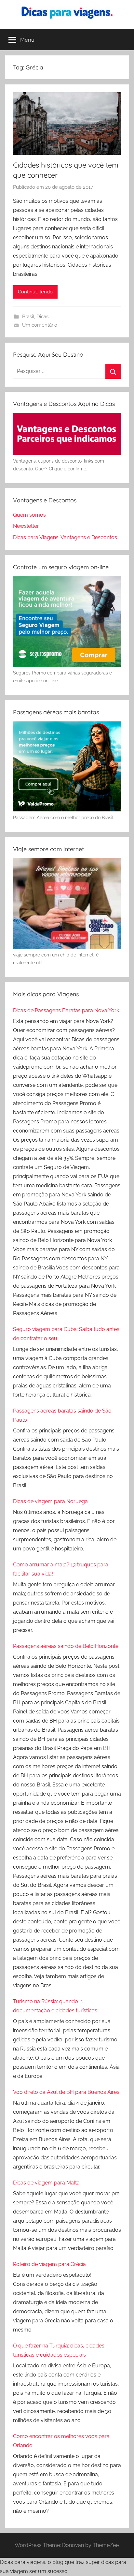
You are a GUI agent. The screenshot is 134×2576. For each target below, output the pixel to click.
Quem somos (29, 515)
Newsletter (26, 526)
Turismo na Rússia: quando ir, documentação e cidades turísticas (55, 2006)
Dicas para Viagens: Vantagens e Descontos (65, 537)
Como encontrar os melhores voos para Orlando (61, 2441)
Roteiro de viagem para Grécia (49, 2264)
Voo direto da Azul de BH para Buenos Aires (66, 2092)
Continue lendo (35, 292)
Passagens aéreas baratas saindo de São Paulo (62, 1415)
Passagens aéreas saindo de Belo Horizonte (66, 1646)
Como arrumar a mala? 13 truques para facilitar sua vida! (61, 1569)
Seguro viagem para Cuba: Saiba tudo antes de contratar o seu (66, 1334)
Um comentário (40, 325)
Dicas (42, 317)
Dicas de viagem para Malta (46, 2183)
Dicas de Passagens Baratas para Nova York (66, 1010)
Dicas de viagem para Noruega (50, 1501)
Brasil (28, 317)
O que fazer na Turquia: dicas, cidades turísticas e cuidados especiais (59, 2350)
